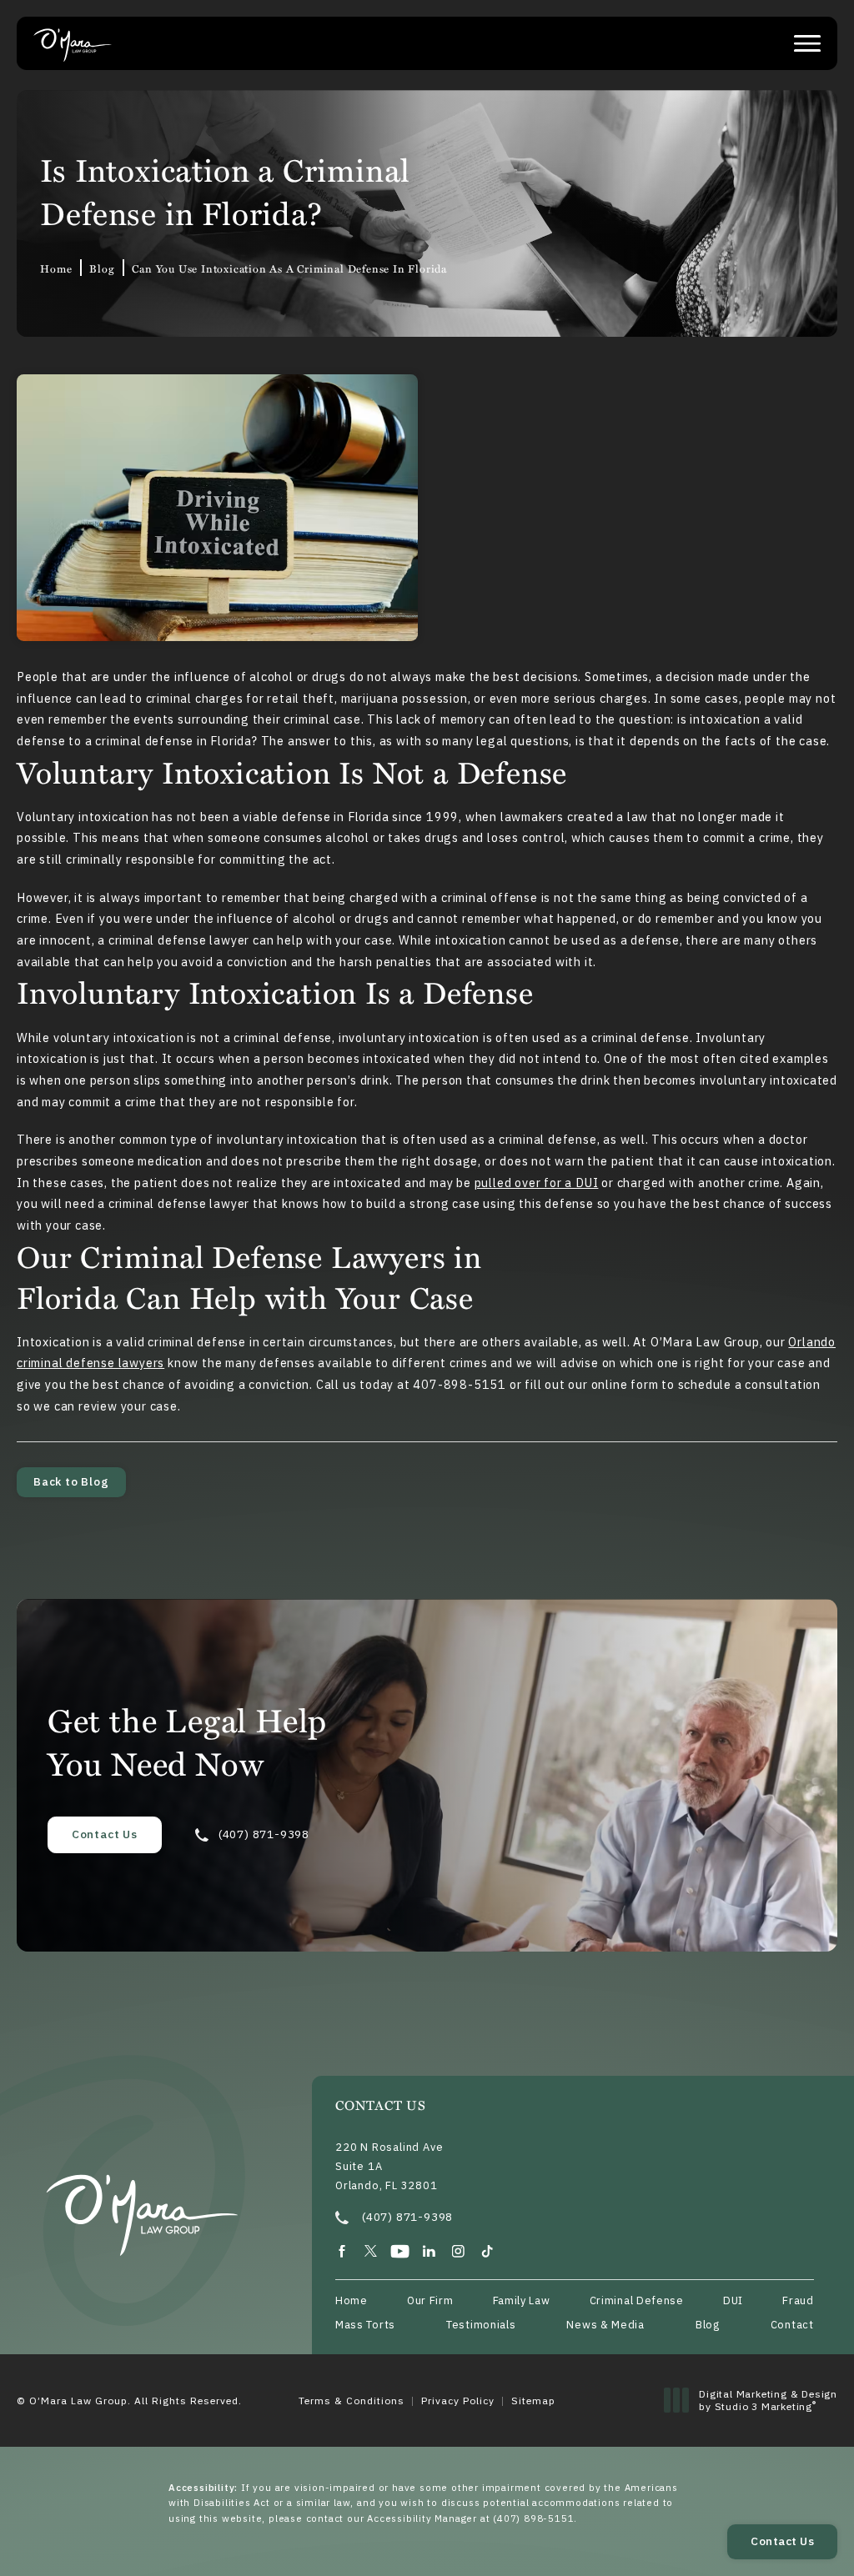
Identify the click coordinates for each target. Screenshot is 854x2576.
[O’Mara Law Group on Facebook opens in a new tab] (342, 2251)
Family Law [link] (522, 2301)
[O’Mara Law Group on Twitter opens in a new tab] (371, 2251)
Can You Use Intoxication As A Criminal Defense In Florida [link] (289, 268)
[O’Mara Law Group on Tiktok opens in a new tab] (487, 2251)
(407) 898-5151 (533, 2518)
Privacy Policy (458, 2401)
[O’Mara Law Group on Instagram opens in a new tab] (458, 2251)
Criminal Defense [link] (637, 2301)
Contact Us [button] (782, 2541)
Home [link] (56, 268)
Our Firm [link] (430, 2301)
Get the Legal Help (187, 1742)
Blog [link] (102, 268)
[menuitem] (342, 2251)
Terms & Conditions (352, 2401)
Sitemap (533, 2401)
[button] (807, 43)
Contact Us (105, 1834)
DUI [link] (733, 2301)
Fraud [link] (798, 2301)
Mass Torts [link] (365, 2325)
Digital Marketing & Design (768, 2401)
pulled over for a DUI (537, 1183)
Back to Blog (71, 1481)
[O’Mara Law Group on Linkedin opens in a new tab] (429, 2251)
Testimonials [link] (481, 2325)
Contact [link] (792, 2325)
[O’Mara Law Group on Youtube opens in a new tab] (400, 2251)
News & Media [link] (605, 2325)
